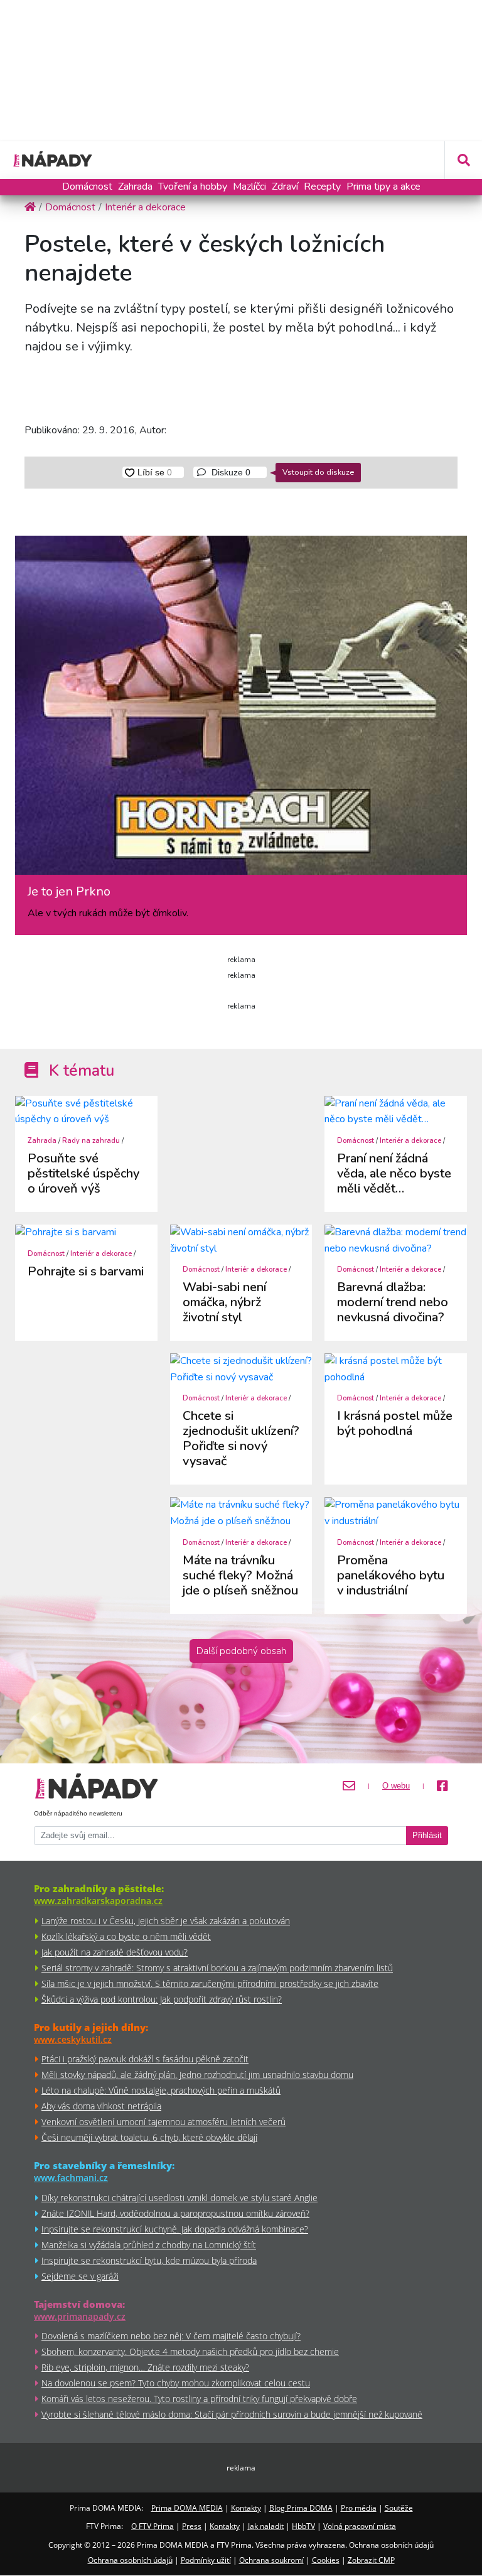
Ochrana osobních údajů (130, 2560)
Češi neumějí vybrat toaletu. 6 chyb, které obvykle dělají (149, 2137)
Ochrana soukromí (271, 2560)
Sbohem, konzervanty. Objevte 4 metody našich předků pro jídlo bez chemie (190, 2351)
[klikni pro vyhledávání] (463, 160)
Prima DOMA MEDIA (187, 2508)
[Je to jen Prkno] (241, 710)
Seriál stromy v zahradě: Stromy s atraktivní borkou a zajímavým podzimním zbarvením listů (217, 1968)
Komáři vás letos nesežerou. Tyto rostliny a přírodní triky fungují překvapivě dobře (199, 2399)
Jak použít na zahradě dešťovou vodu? (115, 1952)
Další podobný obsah (241, 1651)
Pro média (359, 2508)
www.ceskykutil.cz (73, 2039)
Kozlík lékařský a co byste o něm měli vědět (126, 1936)
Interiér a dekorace (410, 1141)
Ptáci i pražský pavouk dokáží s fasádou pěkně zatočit (145, 2059)
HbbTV (303, 2526)
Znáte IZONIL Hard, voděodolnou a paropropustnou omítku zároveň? (175, 2213)
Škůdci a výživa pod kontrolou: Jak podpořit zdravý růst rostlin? (162, 1999)
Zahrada (135, 187)
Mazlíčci (249, 187)
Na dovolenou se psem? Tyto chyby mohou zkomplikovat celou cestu (176, 2383)
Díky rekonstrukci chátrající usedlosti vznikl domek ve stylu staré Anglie (179, 2198)
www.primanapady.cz (80, 2316)
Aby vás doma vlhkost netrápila (101, 2106)
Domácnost (87, 187)
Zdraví (285, 187)
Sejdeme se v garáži (80, 2276)
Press (192, 2526)
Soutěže (399, 2508)
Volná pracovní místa (360, 2526)
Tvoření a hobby (193, 187)
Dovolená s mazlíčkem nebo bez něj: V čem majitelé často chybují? (171, 2336)
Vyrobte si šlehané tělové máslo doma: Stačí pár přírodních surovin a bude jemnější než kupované (232, 2414)
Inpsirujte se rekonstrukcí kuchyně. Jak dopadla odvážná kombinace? (175, 2229)
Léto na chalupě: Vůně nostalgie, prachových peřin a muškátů (161, 2090)
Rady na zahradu (91, 1141)
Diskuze (230, 472)
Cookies (326, 2560)
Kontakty (246, 2508)
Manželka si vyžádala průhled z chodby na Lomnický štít (149, 2245)
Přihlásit (427, 1836)
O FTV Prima (153, 2526)
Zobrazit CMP (371, 2560)
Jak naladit (266, 2526)
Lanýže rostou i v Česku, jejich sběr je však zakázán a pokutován (166, 1921)
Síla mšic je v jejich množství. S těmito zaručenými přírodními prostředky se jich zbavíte (210, 1983)
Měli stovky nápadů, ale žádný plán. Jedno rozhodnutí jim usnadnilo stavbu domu (197, 2075)
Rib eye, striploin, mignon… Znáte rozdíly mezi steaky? (145, 2367)
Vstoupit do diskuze (318, 472)
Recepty (322, 187)
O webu (396, 1786)
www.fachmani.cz (71, 2178)
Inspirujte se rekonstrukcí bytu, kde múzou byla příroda (149, 2260)
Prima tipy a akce (383, 187)
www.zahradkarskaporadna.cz (98, 1901)
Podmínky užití (206, 2560)
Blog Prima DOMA (301, 2508)
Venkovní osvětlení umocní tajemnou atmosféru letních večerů (163, 2122)
